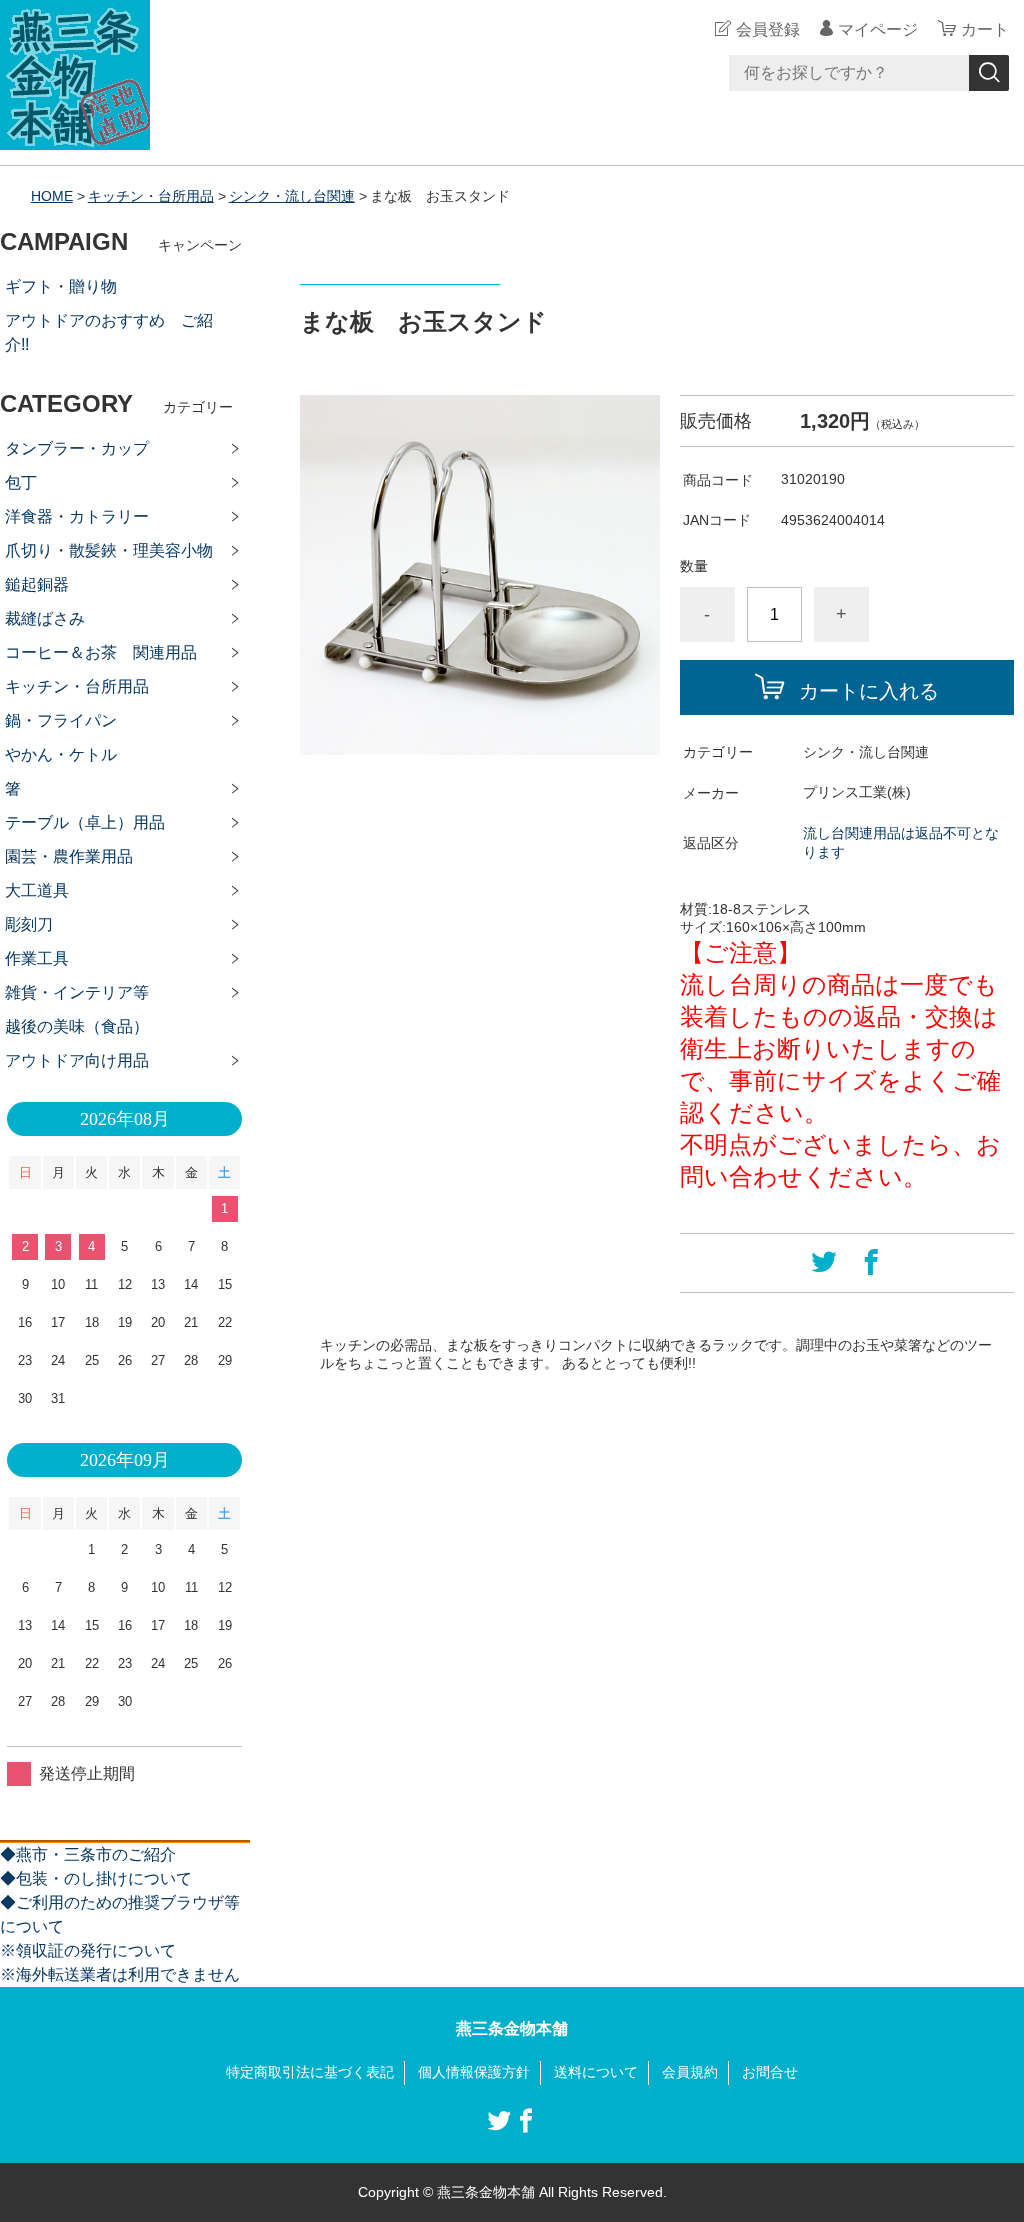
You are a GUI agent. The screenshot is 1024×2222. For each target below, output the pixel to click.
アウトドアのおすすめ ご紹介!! (109, 332)
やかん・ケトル (61, 754)
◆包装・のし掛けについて (96, 1878)
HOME (52, 196)
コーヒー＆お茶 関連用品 (101, 652)
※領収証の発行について (88, 1950)
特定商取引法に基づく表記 (310, 2072)
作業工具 (37, 958)
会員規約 (690, 2072)
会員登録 (768, 29)
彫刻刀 (29, 924)
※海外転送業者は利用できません (120, 1974)
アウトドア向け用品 (77, 1060)
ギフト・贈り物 (61, 286)
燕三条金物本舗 (512, 2028)
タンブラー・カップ (77, 448)
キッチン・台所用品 (151, 196)
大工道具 (37, 890)
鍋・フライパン (61, 720)
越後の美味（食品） (77, 1026)
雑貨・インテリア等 (77, 992)
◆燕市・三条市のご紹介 (88, 1854)
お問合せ (770, 2072)
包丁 (21, 482)
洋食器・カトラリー (77, 516)
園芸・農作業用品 (69, 856)
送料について (596, 2072)
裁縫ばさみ (45, 618)
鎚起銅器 (37, 584)
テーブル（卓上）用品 (85, 822)
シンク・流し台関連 (292, 196)
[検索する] (989, 73)
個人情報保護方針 (474, 2072)
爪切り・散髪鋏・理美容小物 (109, 550)
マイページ (878, 29)
